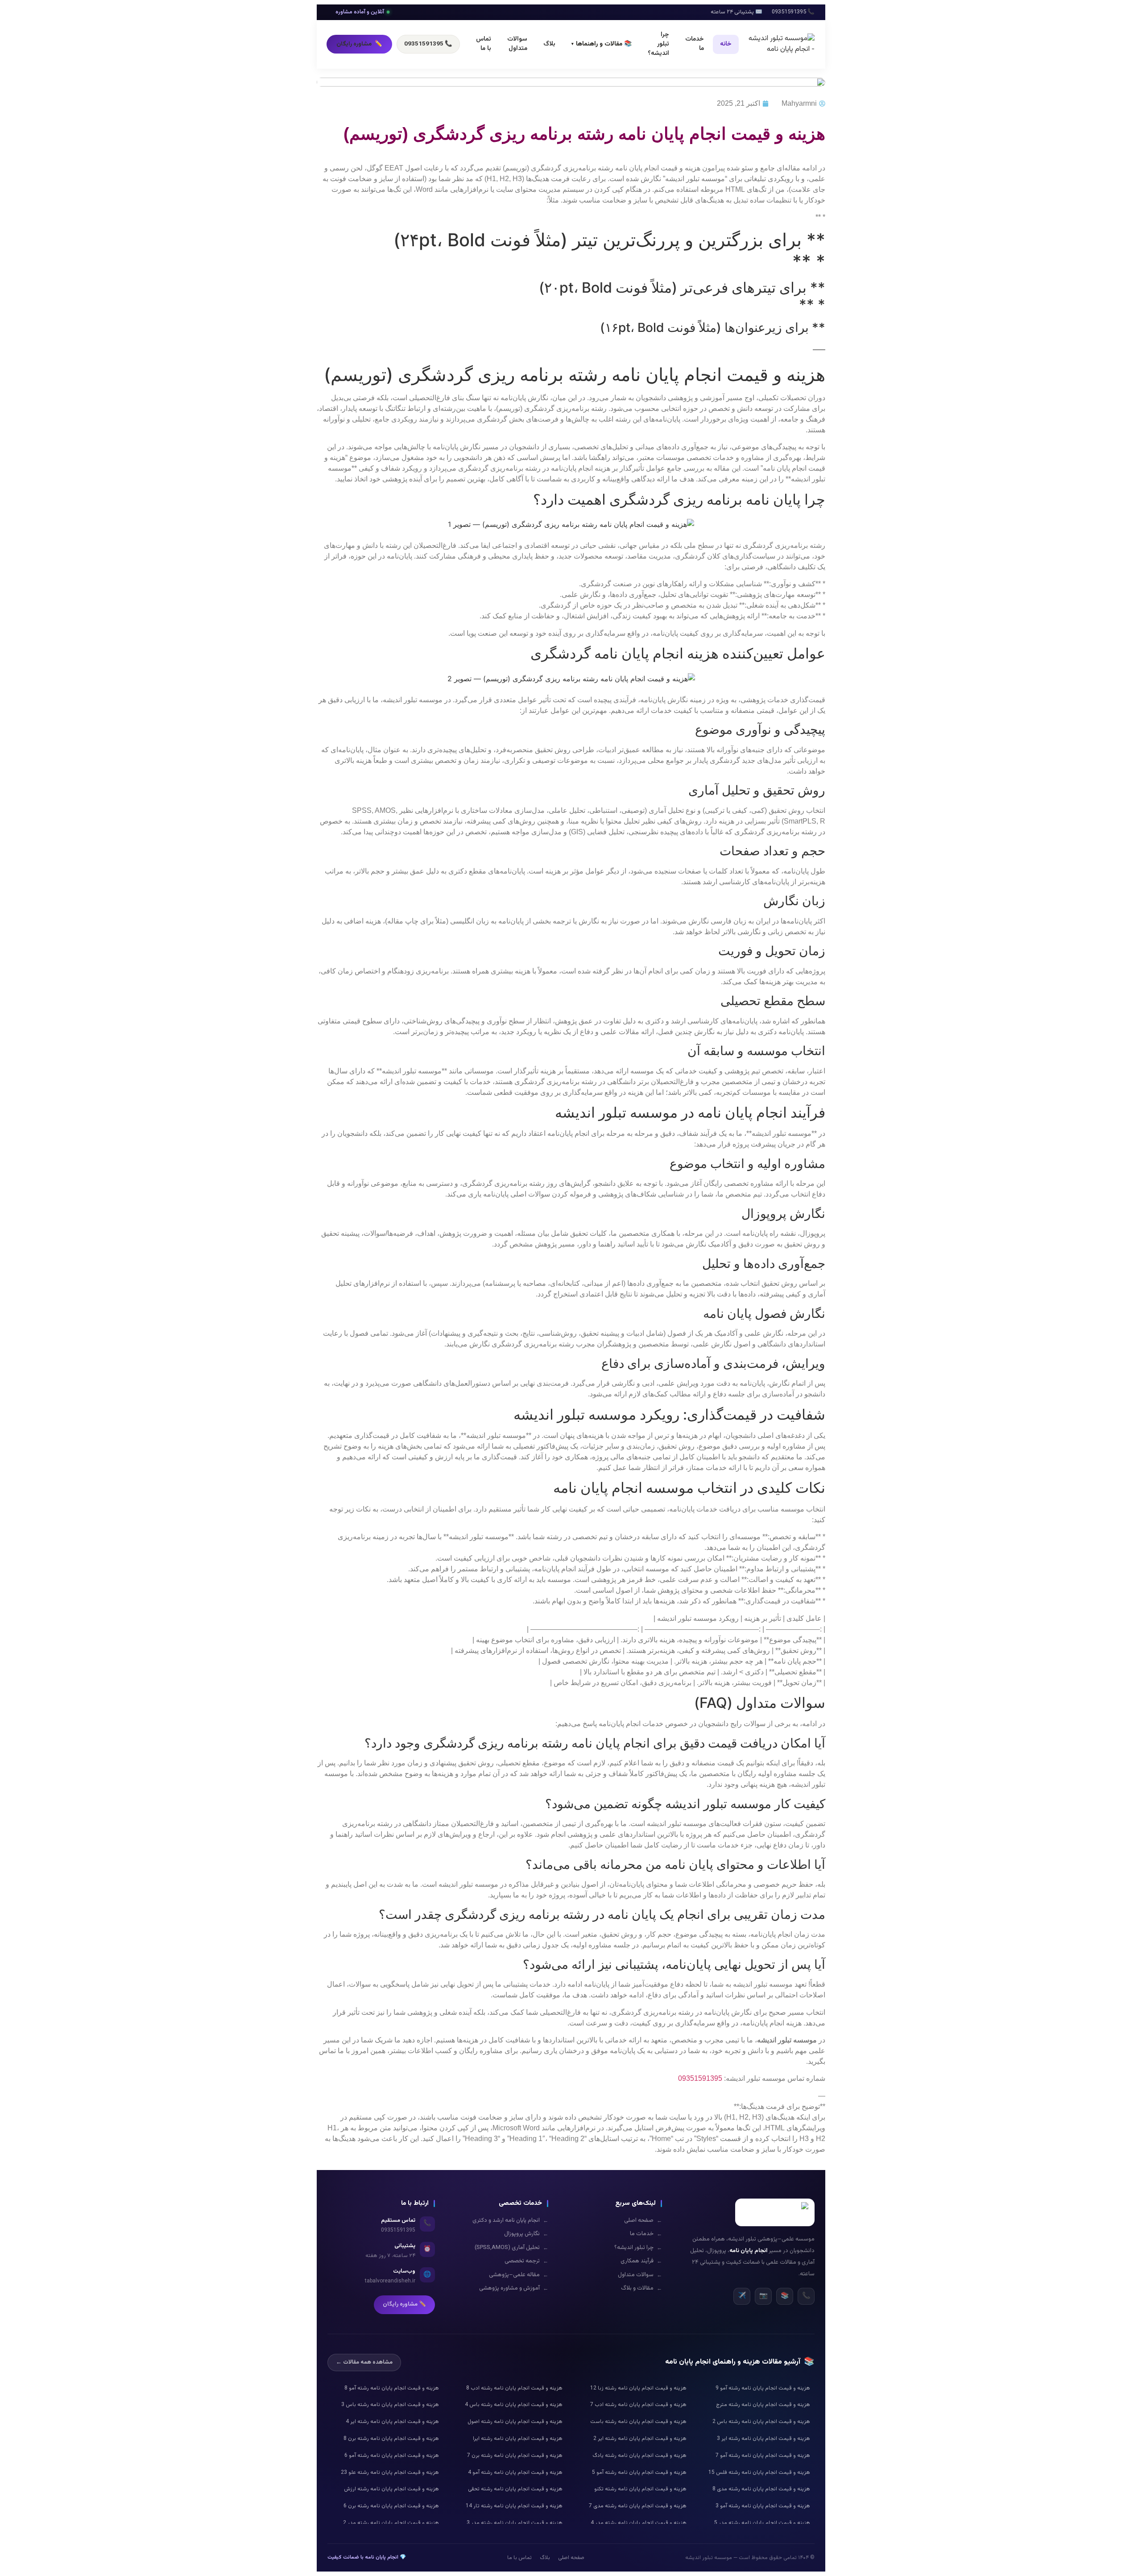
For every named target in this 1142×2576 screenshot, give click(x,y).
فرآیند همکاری (641, 2261)
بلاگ (549, 44)
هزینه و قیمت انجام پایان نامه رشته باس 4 (514, 2405)
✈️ (742, 2296)
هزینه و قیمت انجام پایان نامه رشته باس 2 (761, 2422)
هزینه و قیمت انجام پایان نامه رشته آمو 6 (392, 2456)
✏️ (359, 44)
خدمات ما (695, 44)
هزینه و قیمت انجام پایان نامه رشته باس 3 (390, 2405)
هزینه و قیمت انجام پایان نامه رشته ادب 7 (638, 2405)
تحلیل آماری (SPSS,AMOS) (511, 2248)
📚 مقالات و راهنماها (602, 44)
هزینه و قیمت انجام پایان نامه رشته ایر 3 (763, 2439)
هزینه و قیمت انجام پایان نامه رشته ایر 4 (392, 2422)
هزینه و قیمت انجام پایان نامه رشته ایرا (518, 2439)
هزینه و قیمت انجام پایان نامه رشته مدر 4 (639, 2523)
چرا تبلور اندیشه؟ (658, 44)
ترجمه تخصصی (526, 2261)
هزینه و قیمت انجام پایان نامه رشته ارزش (391, 2489)
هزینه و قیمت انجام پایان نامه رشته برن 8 (391, 2439)
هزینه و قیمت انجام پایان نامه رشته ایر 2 (640, 2439)
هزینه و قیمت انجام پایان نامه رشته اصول (515, 2422)
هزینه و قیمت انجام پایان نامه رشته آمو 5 (639, 2472)
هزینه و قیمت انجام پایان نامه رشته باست (638, 2422)
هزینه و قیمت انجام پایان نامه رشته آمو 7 (763, 2456)
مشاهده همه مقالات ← (364, 2362)
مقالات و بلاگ (641, 2288)
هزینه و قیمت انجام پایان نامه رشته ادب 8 (514, 2388)
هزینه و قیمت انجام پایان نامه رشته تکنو (640, 2489)
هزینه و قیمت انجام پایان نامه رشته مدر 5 (762, 2523)
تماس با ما (484, 44)
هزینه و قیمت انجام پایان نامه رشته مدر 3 (515, 2523)
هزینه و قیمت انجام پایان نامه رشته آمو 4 (515, 2472)
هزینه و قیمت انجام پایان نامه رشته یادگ (639, 2456)
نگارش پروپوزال (526, 2234)
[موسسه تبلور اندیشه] (781, 44)
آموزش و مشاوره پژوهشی (514, 2288)
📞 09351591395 (428, 44)
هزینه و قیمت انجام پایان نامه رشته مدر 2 (391, 2523)
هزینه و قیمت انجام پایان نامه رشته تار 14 (514, 2506)
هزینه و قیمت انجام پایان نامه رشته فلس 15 (759, 2472)
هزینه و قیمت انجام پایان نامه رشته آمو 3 (763, 2506)
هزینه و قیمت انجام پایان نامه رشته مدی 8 (761, 2489)
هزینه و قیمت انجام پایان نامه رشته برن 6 (391, 2506)
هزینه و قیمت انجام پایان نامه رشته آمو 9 (763, 2388)
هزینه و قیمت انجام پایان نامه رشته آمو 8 (392, 2388)
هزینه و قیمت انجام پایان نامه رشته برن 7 (515, 2456)
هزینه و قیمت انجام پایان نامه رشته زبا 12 (638, 2388)
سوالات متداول (517, 44)
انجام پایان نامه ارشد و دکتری (510, 2221)
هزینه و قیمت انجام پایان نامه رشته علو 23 (390, 2472)
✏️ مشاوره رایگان (404, 2304)
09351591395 (700, 2078)
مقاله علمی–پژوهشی (519, 2275)
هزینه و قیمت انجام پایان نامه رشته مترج (763, 2405)
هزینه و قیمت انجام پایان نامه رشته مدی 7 (638, 2506)
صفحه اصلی (643, 2221)
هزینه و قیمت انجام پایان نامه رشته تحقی (515, 2489)
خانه (726, 44)
